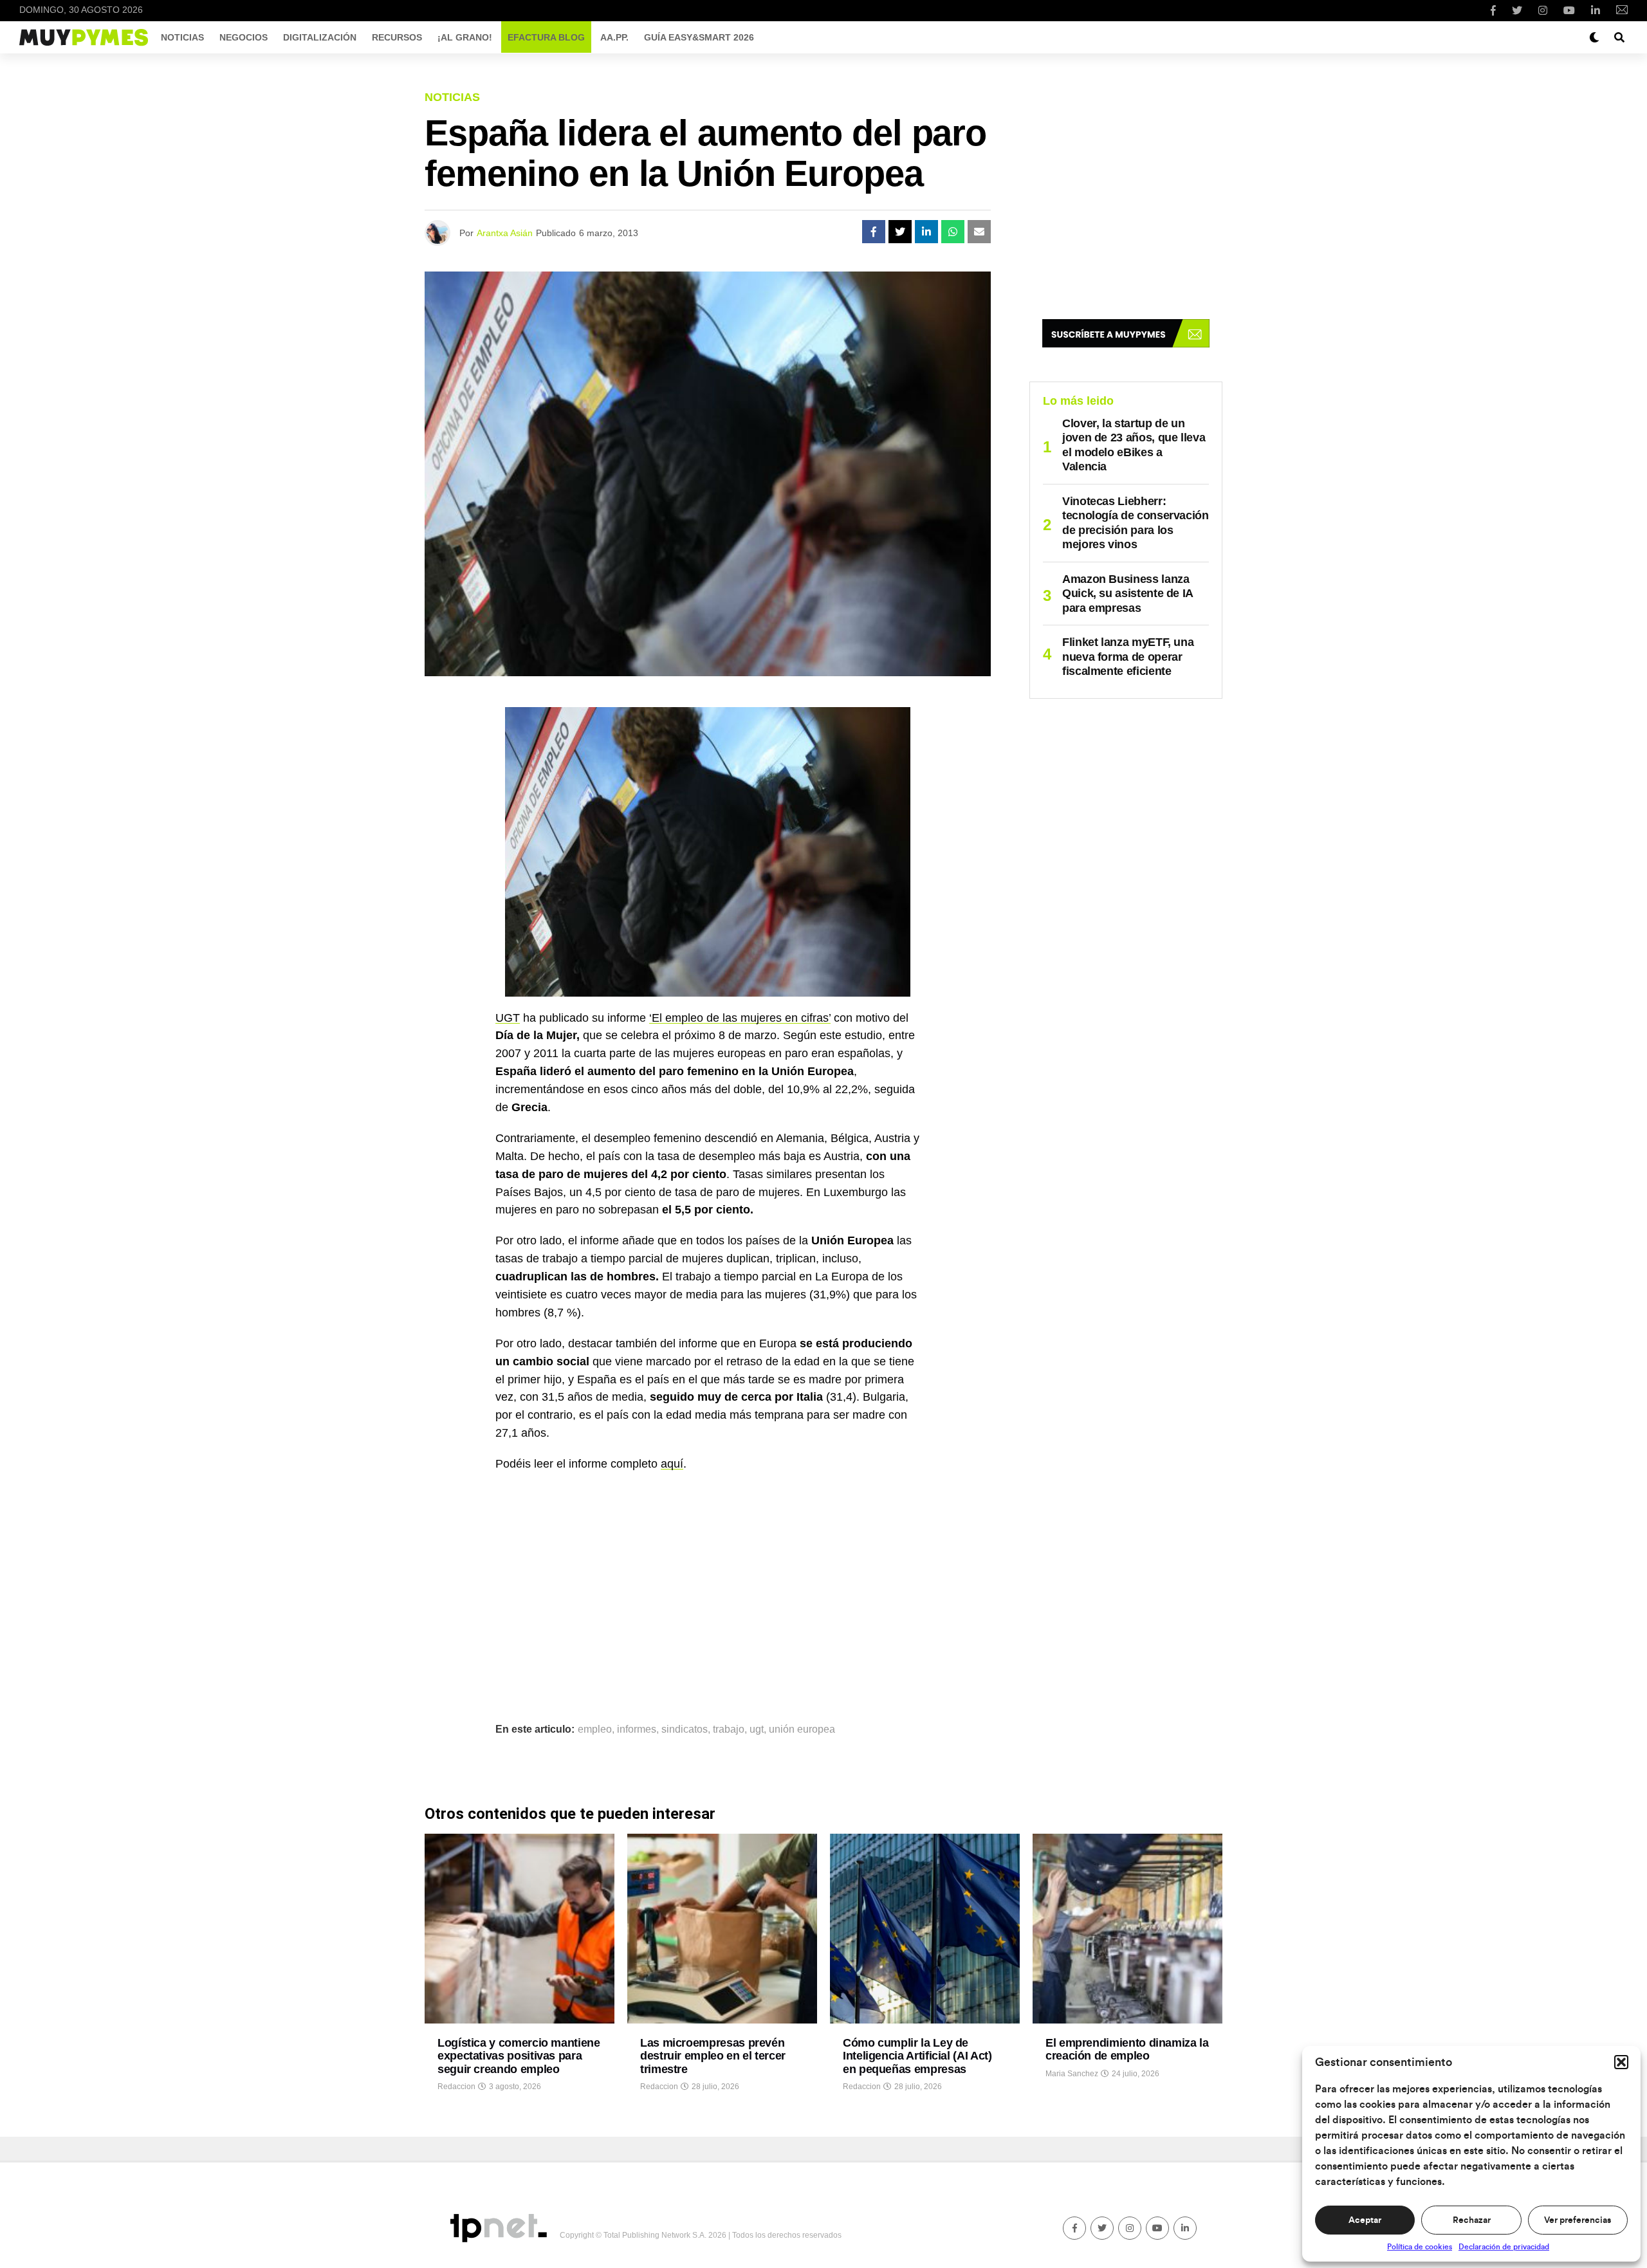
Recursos (397, 37)
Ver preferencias (1578, 2220)
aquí (672, 1464)
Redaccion (456, 2087)
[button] (1621, 2062)
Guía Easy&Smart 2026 (699, 37)
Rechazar (1472, 2220)
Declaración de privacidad (1504, 2247)
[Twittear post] (900, 232)
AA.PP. (614, 37)
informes (637, 1729)
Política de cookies (1420, 2247)
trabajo (729, 1729)
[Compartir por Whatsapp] (953, 232)
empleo (595, 1729)
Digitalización (320, 37)
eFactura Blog (546, 37)
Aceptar (1365, 2220)
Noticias (182, 37)
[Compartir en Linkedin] (926, 232)
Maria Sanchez (1072, 2074)
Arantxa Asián (505, 233)
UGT (508, 1018)
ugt (757, 1729)
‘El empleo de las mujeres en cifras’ (740, 1018)
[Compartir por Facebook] (874, 232)
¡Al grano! (465, 37)
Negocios (244, 37)
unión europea (802, 1729)
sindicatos (685, 1729)
